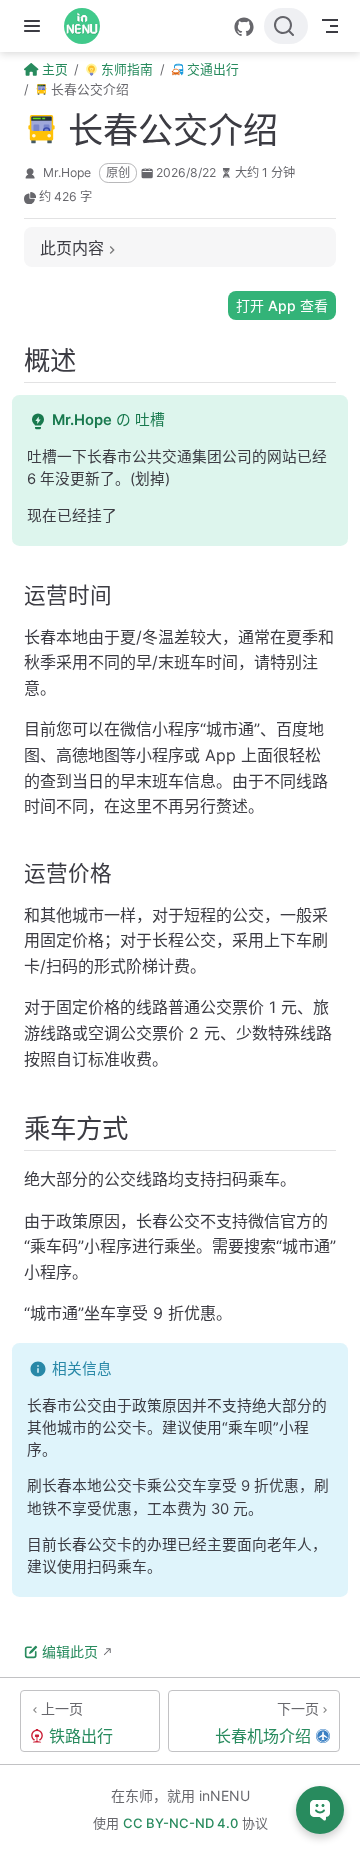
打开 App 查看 (282, 305)
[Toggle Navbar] (330, 26)
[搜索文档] (286, 26)
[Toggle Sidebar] (36, 26)
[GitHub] (244, 27)
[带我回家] (88, 26)
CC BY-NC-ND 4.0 (180, 1823)
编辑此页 (70, 1651)
